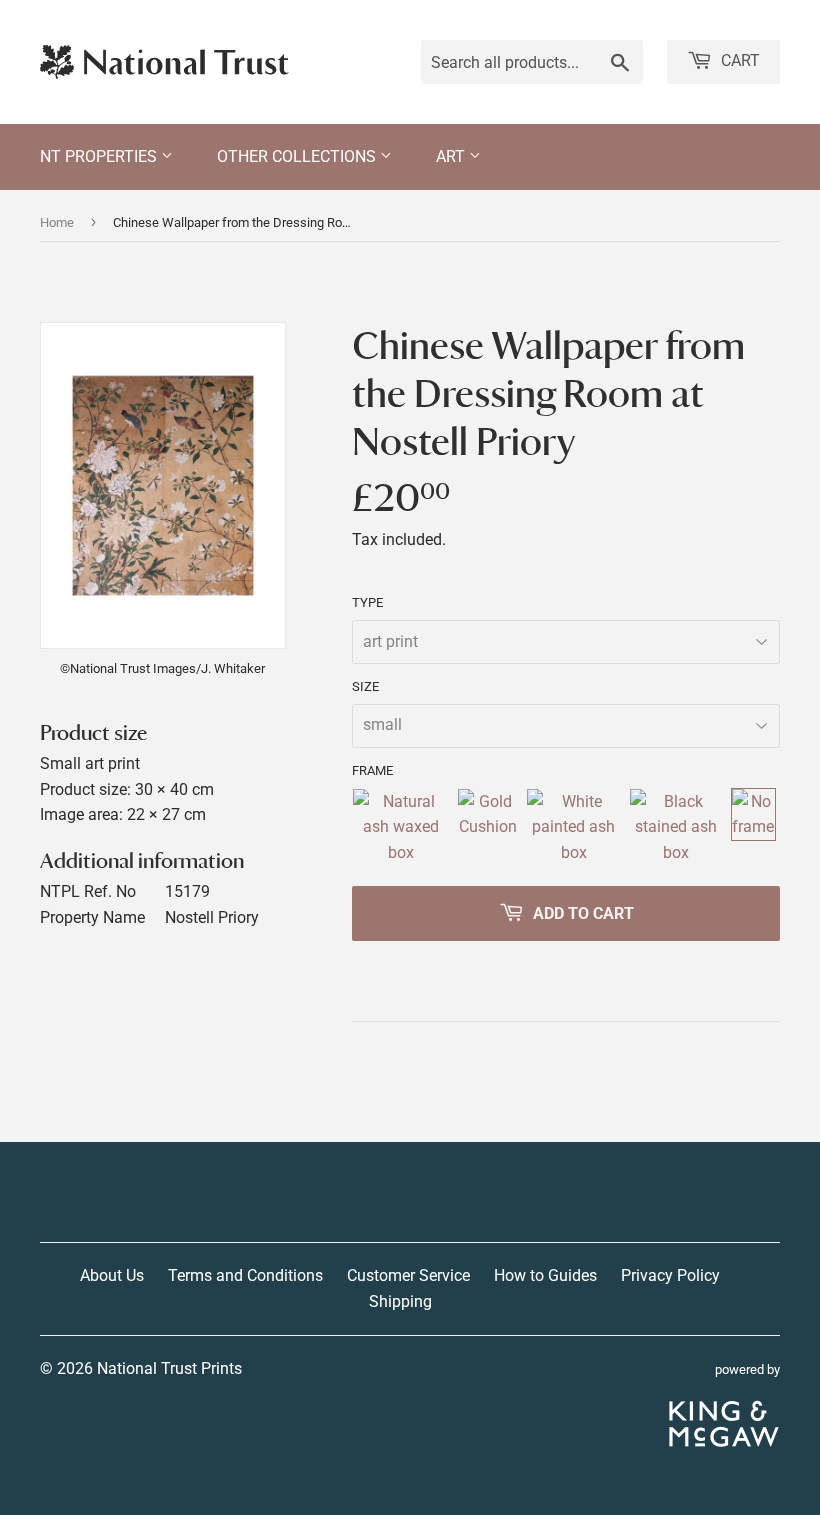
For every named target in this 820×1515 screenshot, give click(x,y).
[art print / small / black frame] (676, 827)
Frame (372, 770)
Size (365, 686)
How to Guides (545, 1275)
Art (452, 156)
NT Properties (100, 156)
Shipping (400, 1301)
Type (367, 602)
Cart (738, 60)
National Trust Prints (169, 1368)
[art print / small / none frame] (753, 827)
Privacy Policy (670, 1275)
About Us (112, 1275)
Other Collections (298, 156)
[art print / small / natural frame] (400, 827)
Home (57, 222)
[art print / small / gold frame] (487, 827)
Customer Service (408, 1275)
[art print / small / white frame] (573, 827)
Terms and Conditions (245, 1275)
